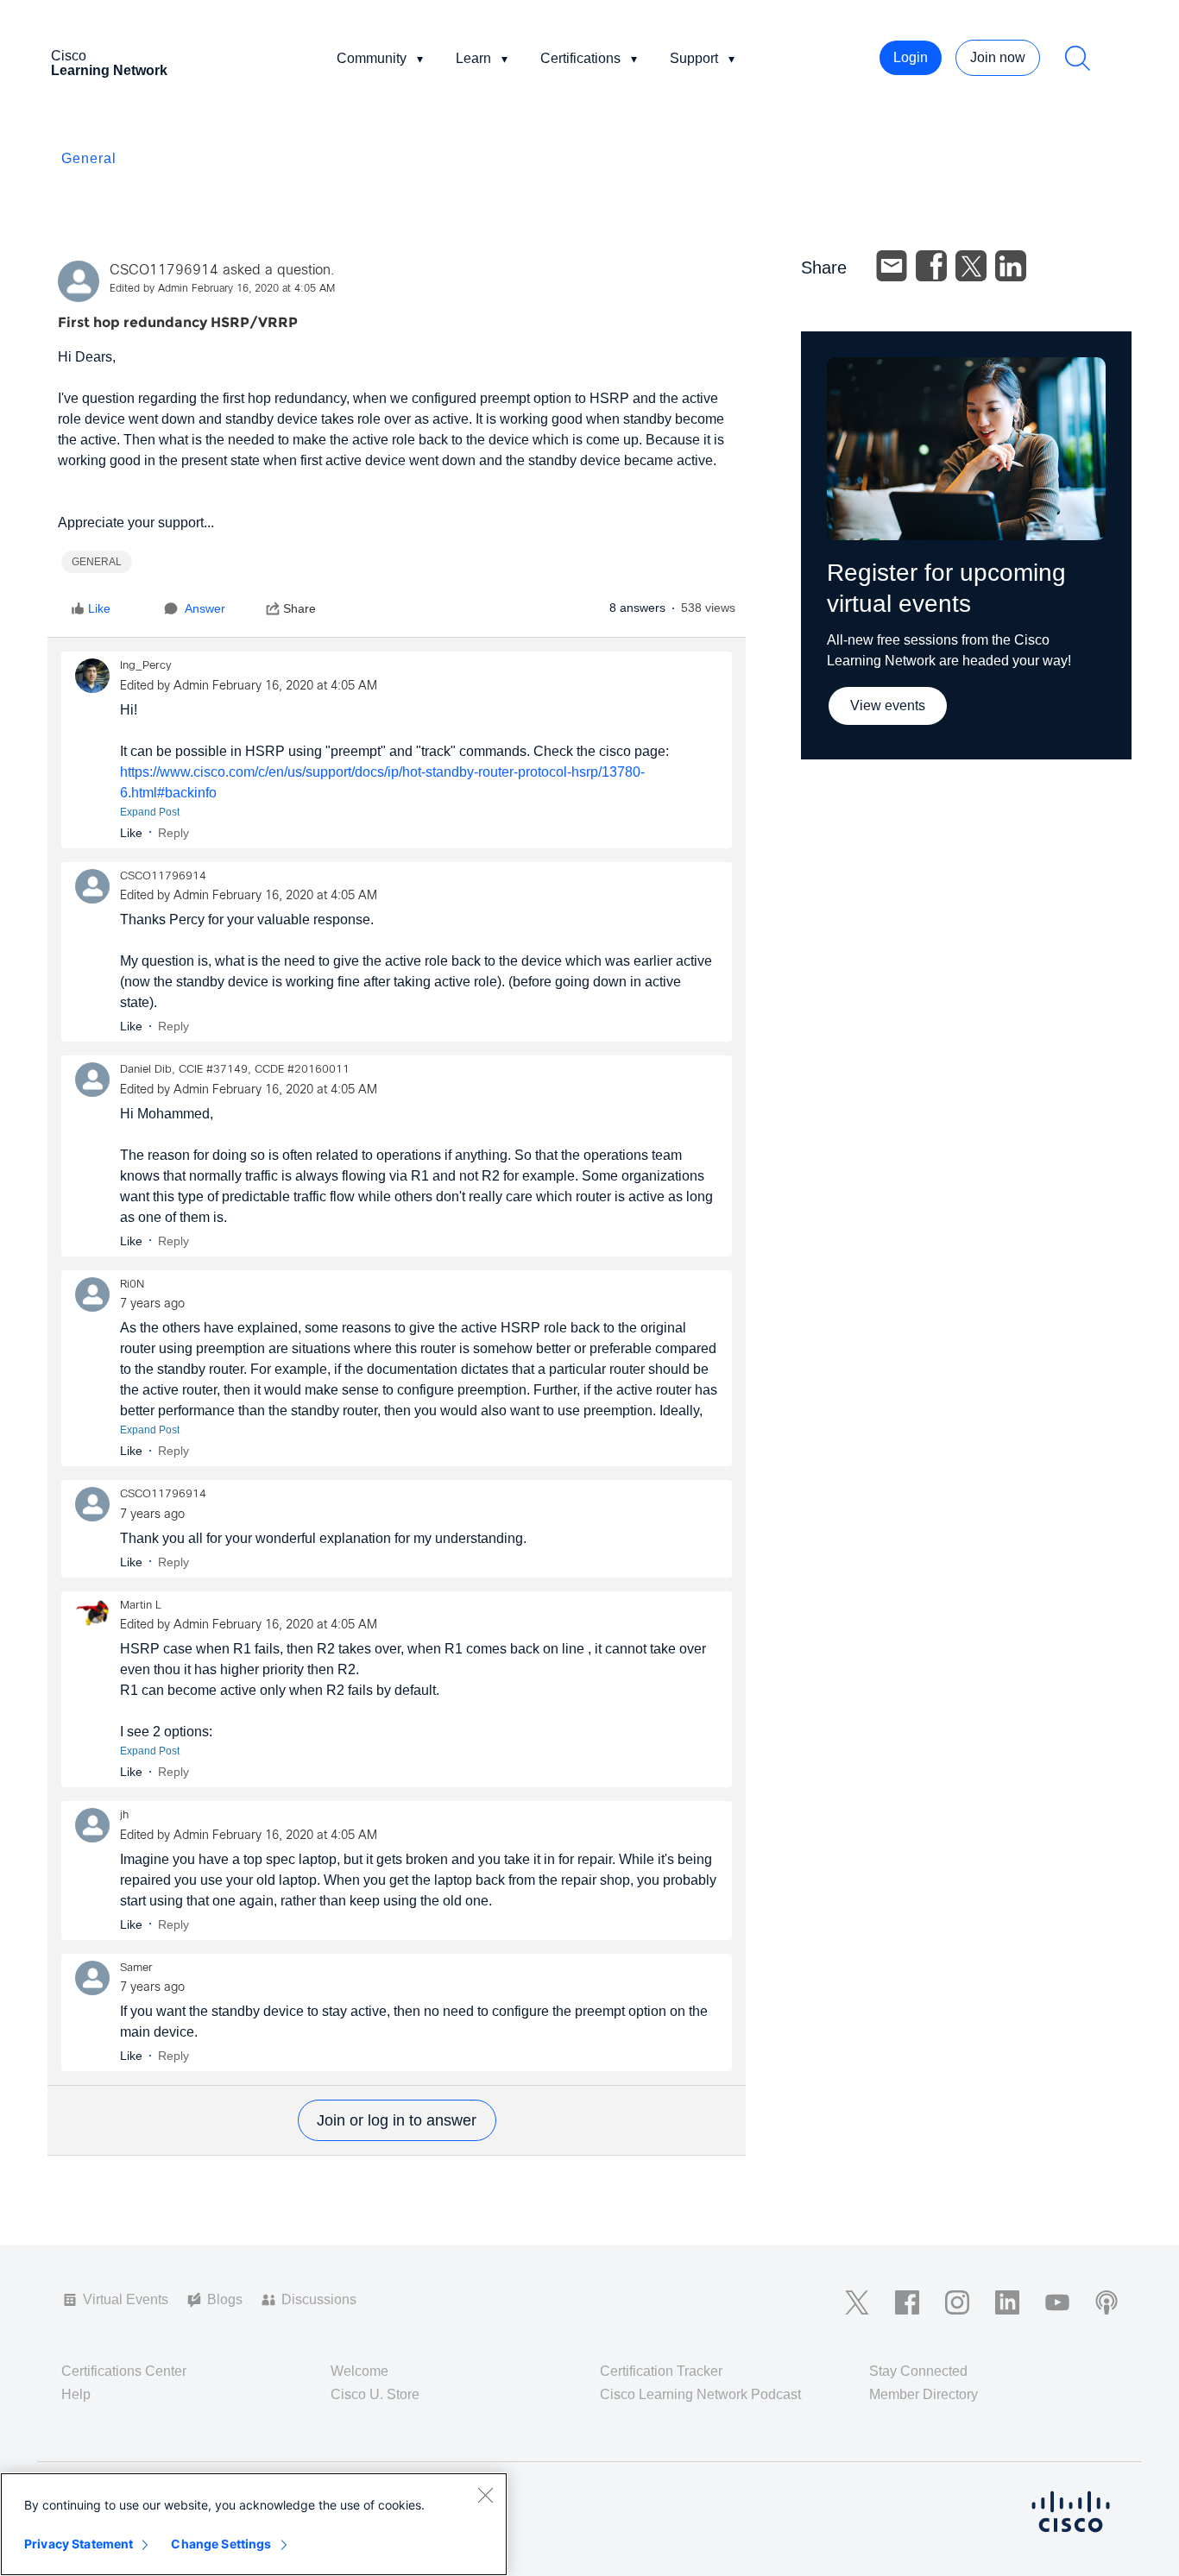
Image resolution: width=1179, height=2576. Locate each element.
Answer (205, 608)
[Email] (892, 266)
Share (299, 608)
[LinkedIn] (1011, 266)
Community (372, 58)
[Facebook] (931, 266)
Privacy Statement (79, 2544)
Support (694, 58)
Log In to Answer (397, 2120)
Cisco (109, 63)
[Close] (485, 2495)
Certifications (580, 58)
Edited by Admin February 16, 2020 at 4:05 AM (222, 289)
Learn (473, 58)
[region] (254, 2524)
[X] (971, 266)
